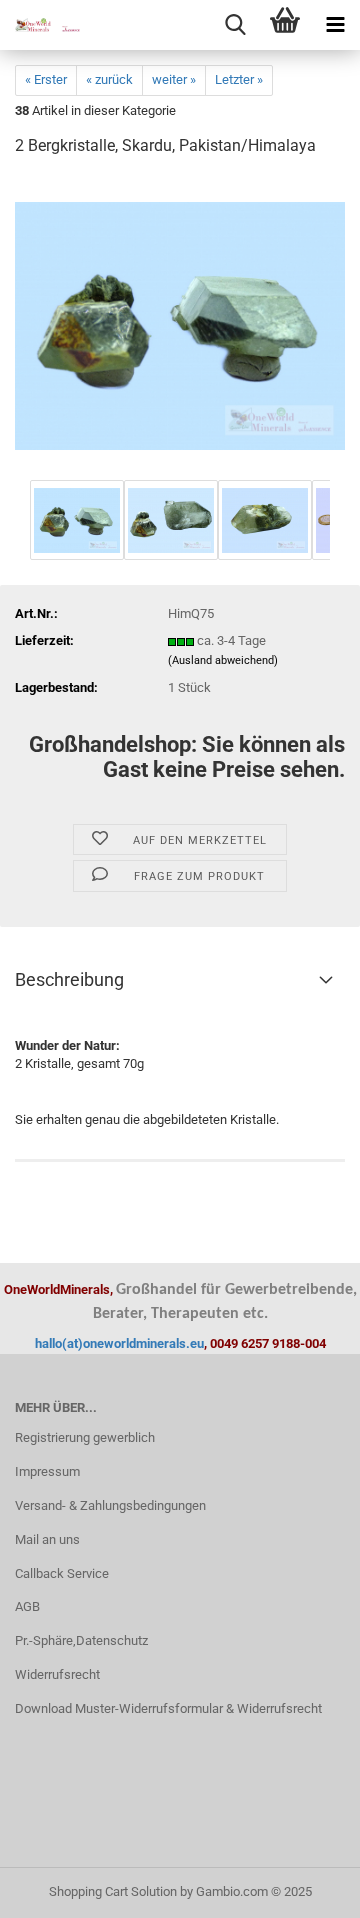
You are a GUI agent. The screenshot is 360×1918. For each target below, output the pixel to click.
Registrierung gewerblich (85, 1437)
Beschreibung (69, 979)
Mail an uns (47, 1539)
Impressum (47, 1471)
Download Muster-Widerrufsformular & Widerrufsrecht (168, 1708)
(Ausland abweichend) (223, 660)
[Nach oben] (305, 1888)
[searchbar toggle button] (235, 25)
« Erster (46, 79)
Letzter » (239, 79)
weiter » (174, 79)
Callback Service (62, 1573)
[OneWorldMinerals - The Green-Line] (40, 25)
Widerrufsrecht (57, 1674)
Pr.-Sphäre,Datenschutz (81, 1640)
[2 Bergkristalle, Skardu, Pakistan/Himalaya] (180, 324)
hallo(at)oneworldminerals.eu (119, 1343)
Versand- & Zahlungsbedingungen (110, 1505)
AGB (27, 1606)
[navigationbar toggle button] (335, 25)
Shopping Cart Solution (113, 1891)
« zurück (109, 79)
